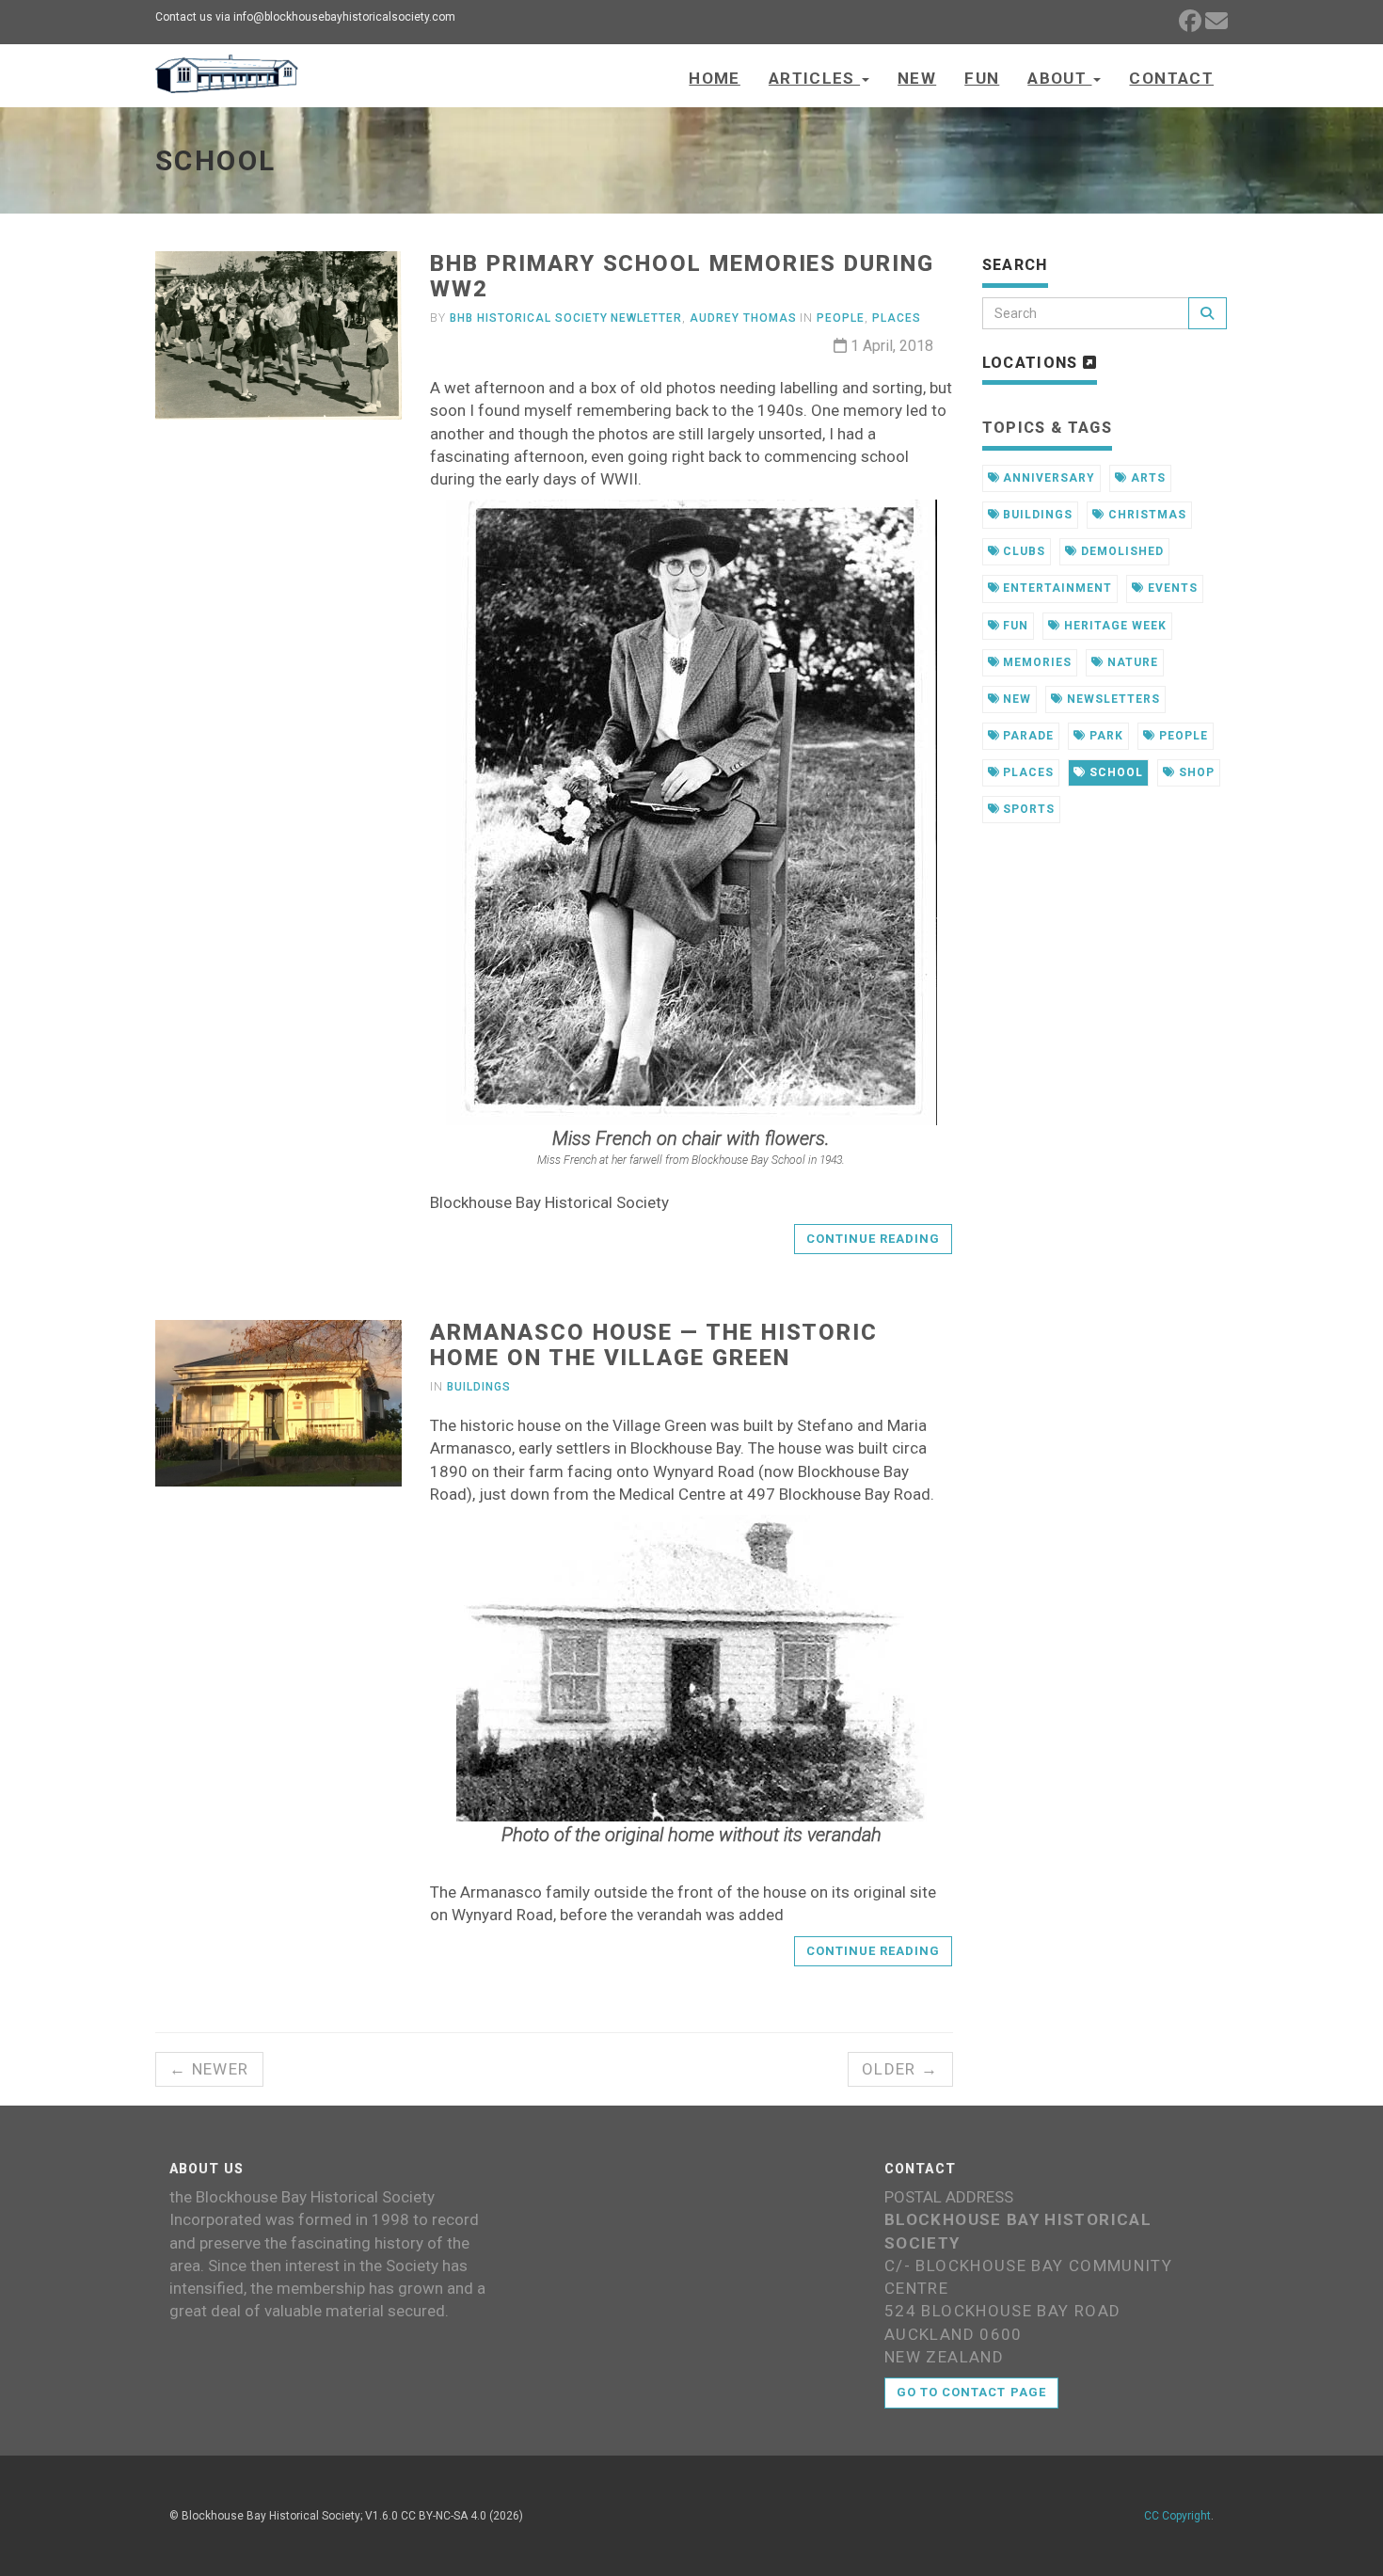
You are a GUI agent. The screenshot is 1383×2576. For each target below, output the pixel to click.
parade (1026, 736)
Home (714, 78)
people (1182, 736)
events (1171, 588)
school (1114, 772)
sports (1027, 809)
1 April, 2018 (890, 346)
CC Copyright (1177, 2516)
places (1026, 772)
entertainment (1055, 588)
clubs (1022, 551)
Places (897, 318)
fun (1014, 626)
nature (1131, 662)
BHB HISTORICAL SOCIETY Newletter (566, 318)
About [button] (1059, 78)
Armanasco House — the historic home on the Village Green (654, 1344)
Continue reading (874, 1239)
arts (1146, 478)
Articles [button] (814, 78)
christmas (1145, 515)
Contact (1171, 78)
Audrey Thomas (743, 318)
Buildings (479, 1387)
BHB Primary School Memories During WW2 (682, 276)
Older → (900, 2069)
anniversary (1047, 478)
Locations (1033, 363)
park (1105, 736)
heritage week (1113, 626)
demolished (1121, 551)
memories (1035, 662)
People (841, 318)
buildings (1036, 515)
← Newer (209, 2069)
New (917, 78)
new (1015, 699)
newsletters (1112, 699)
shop (1195, 772)
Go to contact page (971, 2392)
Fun (982, 78)
